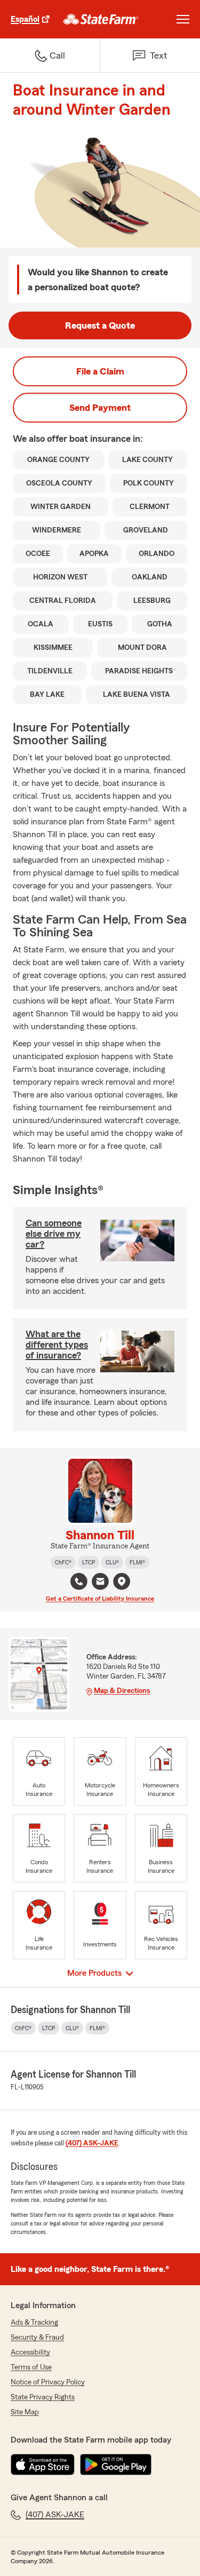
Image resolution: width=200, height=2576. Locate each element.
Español (25, 19)
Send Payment (100, 408)
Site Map (25, 2412)
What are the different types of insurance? (57, 1345)
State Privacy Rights (43, 2397)
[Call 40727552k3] (79, 1581)
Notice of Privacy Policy (48, 2382)
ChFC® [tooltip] (63, 1562)
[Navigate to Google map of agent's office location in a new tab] (122, 1581)
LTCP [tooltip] (89, 1562)
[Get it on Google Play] (116, 2464)
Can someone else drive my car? (54, 1234)
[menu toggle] (183, 19)
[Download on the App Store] (43, 2464)
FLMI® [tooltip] (137, 1562)
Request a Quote (100, 325)
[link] (101, 19)
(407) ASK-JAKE (92, 2143)
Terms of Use (31, 2367)
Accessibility (30, 2352)
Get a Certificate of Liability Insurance (100, 1599)
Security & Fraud (37, 2338)
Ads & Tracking (34, 2323)
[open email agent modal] (100, 1583)
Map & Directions (122, 1691)
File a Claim (100, 371)
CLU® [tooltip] (112, 1562)
